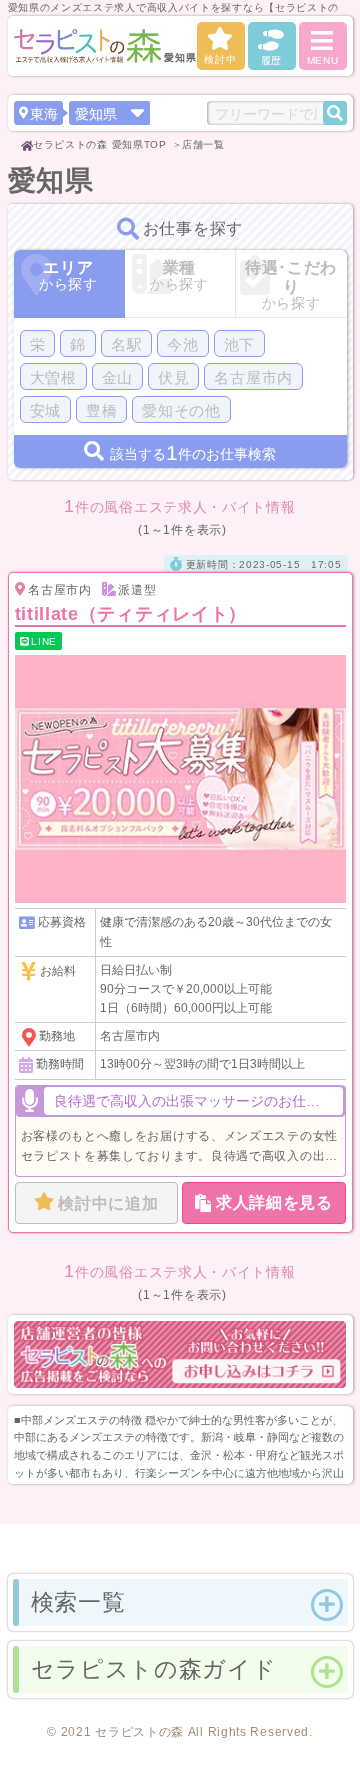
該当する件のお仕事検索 (193, 452)
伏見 (173, 377)
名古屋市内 (253, 377)
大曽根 (53, 377)
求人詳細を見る (274, 1202)
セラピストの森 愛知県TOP (100, 144)
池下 (239, 344)
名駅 (126, 344)
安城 (45, 410)
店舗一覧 (203, 144)
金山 (117, 377)
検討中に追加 (108, 1203)
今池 (182, 344)
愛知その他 (181, 410)
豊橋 (101, 410)
